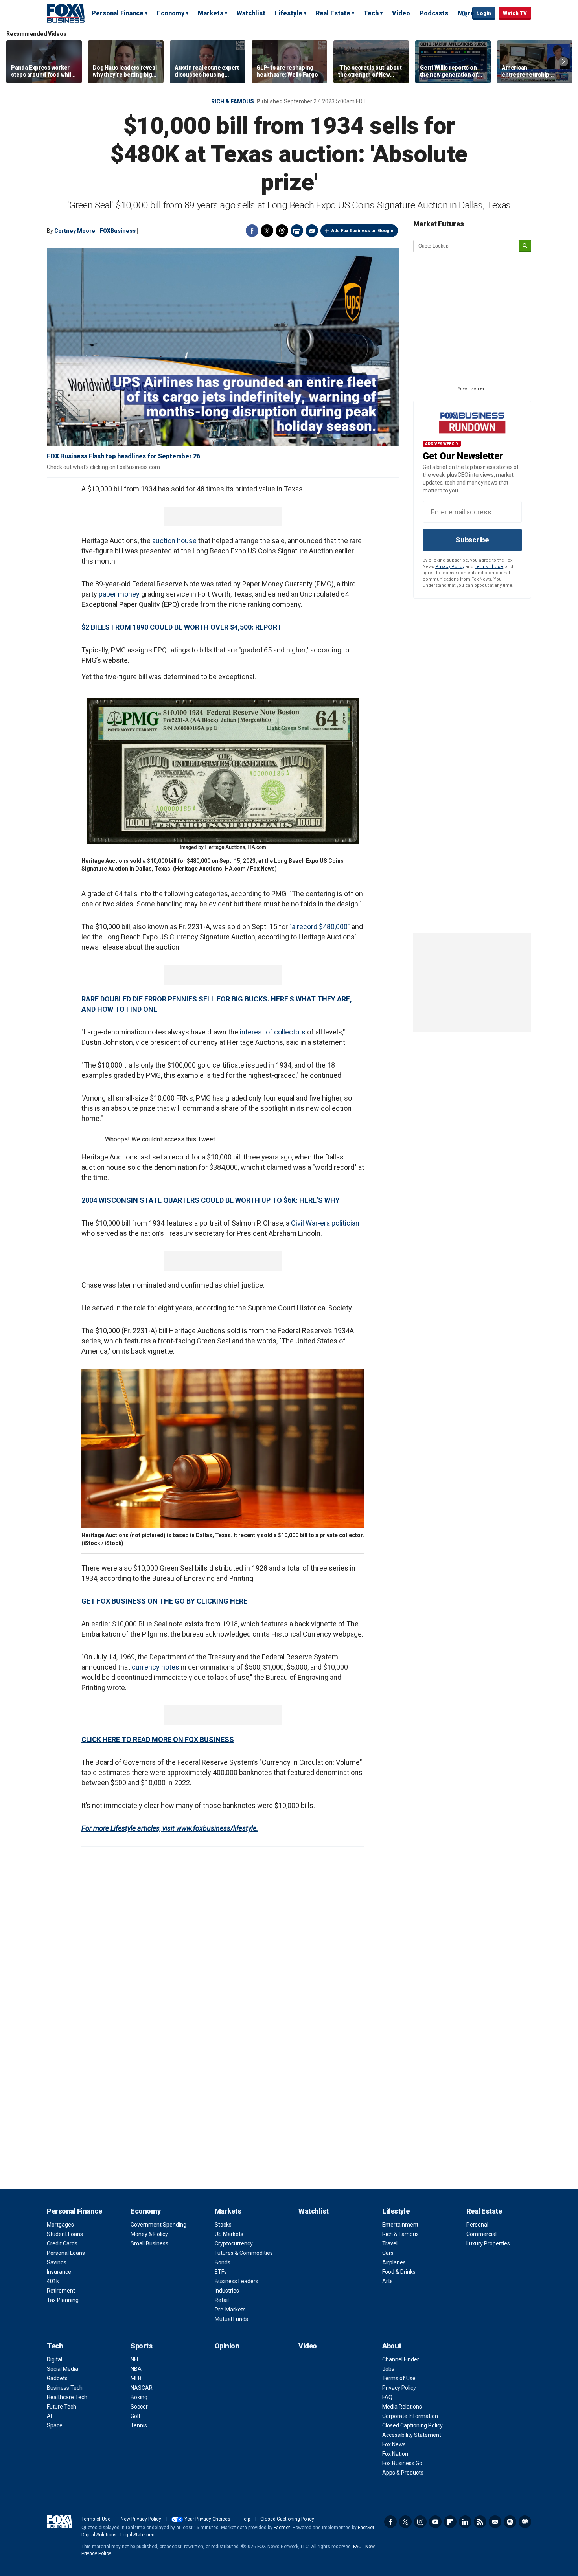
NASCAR (142, 2388)
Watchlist (251, 13)
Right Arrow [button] (563, 62)
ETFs (221, 2272)
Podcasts (434, 13)
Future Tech (62, 2407)
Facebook (252, 231)
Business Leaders (237, 2281)
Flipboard (450, 2522)
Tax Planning (63, 2300)
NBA (136, 2369)
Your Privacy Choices (207, 2519)
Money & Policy (149, 2234)
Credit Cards (62, 2243)
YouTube (435, 2522)
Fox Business (66, 13)
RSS (480, 2522)
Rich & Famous (233, 101)
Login (484, 13)
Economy (171, 13)
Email (312, 231)
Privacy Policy (450, 567)
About (392, 2346)
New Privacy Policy (141, 2519)
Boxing (139, 2397)
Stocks (223, 2225)
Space (55, 2425)
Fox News (394, 2444)
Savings (57, 2262)
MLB (136, 2378)
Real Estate (333, 13)
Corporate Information (410, 2416)
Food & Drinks (399, 2272)
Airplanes (394, 2262)
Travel (390, 2243)
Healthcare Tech (67, 2397)
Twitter (267, 231)
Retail (222, 2300)
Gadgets (57, 2378)
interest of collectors (273, 1032)
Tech (371, 13)
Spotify (510, 2522)
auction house (174, 541)
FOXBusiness (118, 231)
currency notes (156, 1667)
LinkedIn (465, 2522)
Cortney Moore (75, 231)
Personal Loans (66, 2253)
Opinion (227, 2346)
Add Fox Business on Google (362, 231)
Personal (477, 2225)
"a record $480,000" (320, 927)
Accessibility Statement (412, 2435)
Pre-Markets (230, 2310)
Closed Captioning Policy (412, 2425)
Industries (227, 2291)
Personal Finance (118, 13)
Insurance (59, 2272)
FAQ (387, 2397)
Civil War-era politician (325, 1223)
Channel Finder (401, 2359)
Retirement (61, 2291)
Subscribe (472, 540)
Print (297, 231)
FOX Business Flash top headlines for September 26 (123, 456)
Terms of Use (489, 567)
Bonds (223, 2262)
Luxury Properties (488, 2243)
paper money (119, 594)
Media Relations (402, 2407)
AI (49, 2416)
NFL (135, 2359)
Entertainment (400, 2225)
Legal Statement (138, 2535)
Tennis (139, 2425)
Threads (282, 231)
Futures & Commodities (244, 2253)
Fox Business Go (402, 2463)
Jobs (388, 2369)
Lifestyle (289, 13)
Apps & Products (403, 2473)
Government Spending (158, 2225)
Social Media (63, 2369)
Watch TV (515, 13)
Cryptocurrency (234, 2243)
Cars (388, 2253)
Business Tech (65, 2388)
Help (245, 2519)
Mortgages (60, 2225)
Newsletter (495, 2522)
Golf (136, 2416)
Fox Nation (395, 2454)
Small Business (149, 2243)
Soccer (139, 2407)
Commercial (481, 2234)
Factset (282, 2528)
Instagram (420, 2522)
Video (401, 13)
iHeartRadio (525, 2522)
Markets (211, 13)
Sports (141, 2346)
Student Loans (65, 2234)
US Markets (229, 2234)
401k (53, 2281)
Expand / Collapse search (464, 14)
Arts (387, 2281)
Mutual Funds (231, 2319)
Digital (54, 2359)
